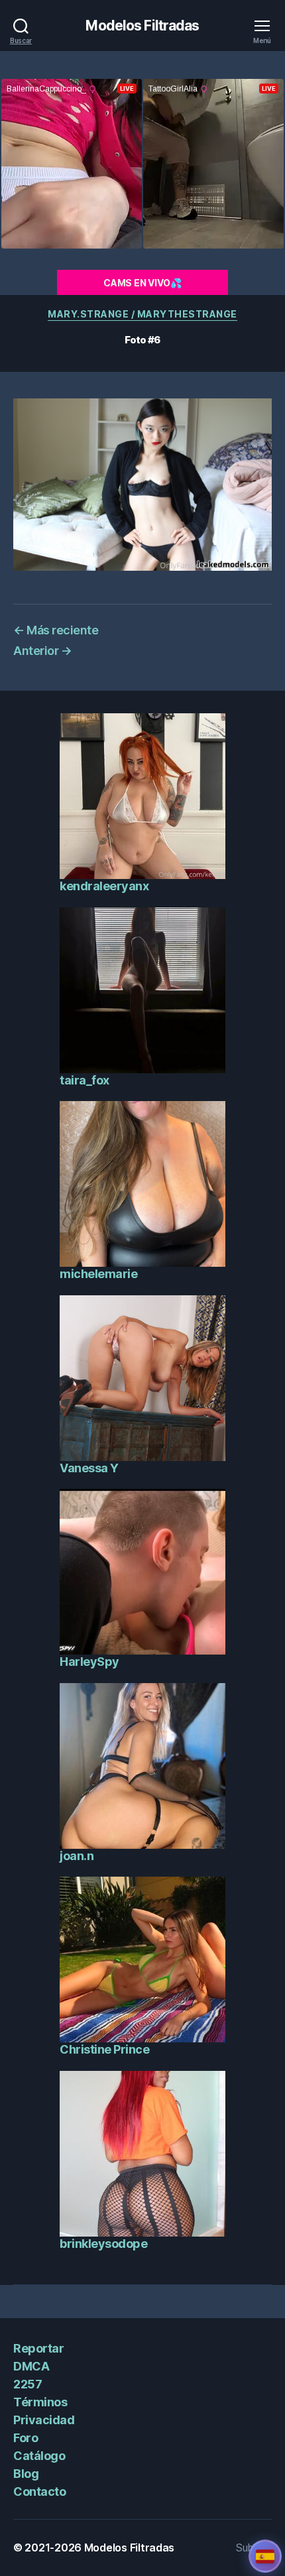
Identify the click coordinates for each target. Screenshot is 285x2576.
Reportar (38, 2348)
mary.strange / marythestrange (142, 314)
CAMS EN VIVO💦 (142, 283)
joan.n (77, 1856)
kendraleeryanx (104, 886)
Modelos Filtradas (142, 26)
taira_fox (85, 1080)
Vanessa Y (89, 1468)
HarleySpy (89, 1662)
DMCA (31, 2366)
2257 (28, 2384)
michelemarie (98, 1274)
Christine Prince (104, 2049)
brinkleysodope (103, 2244)
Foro (26, 2438)
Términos (40, 2402)
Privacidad (44, 2420)
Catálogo (39, 2456)
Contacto (39, 2491)
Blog (26, 2474)
